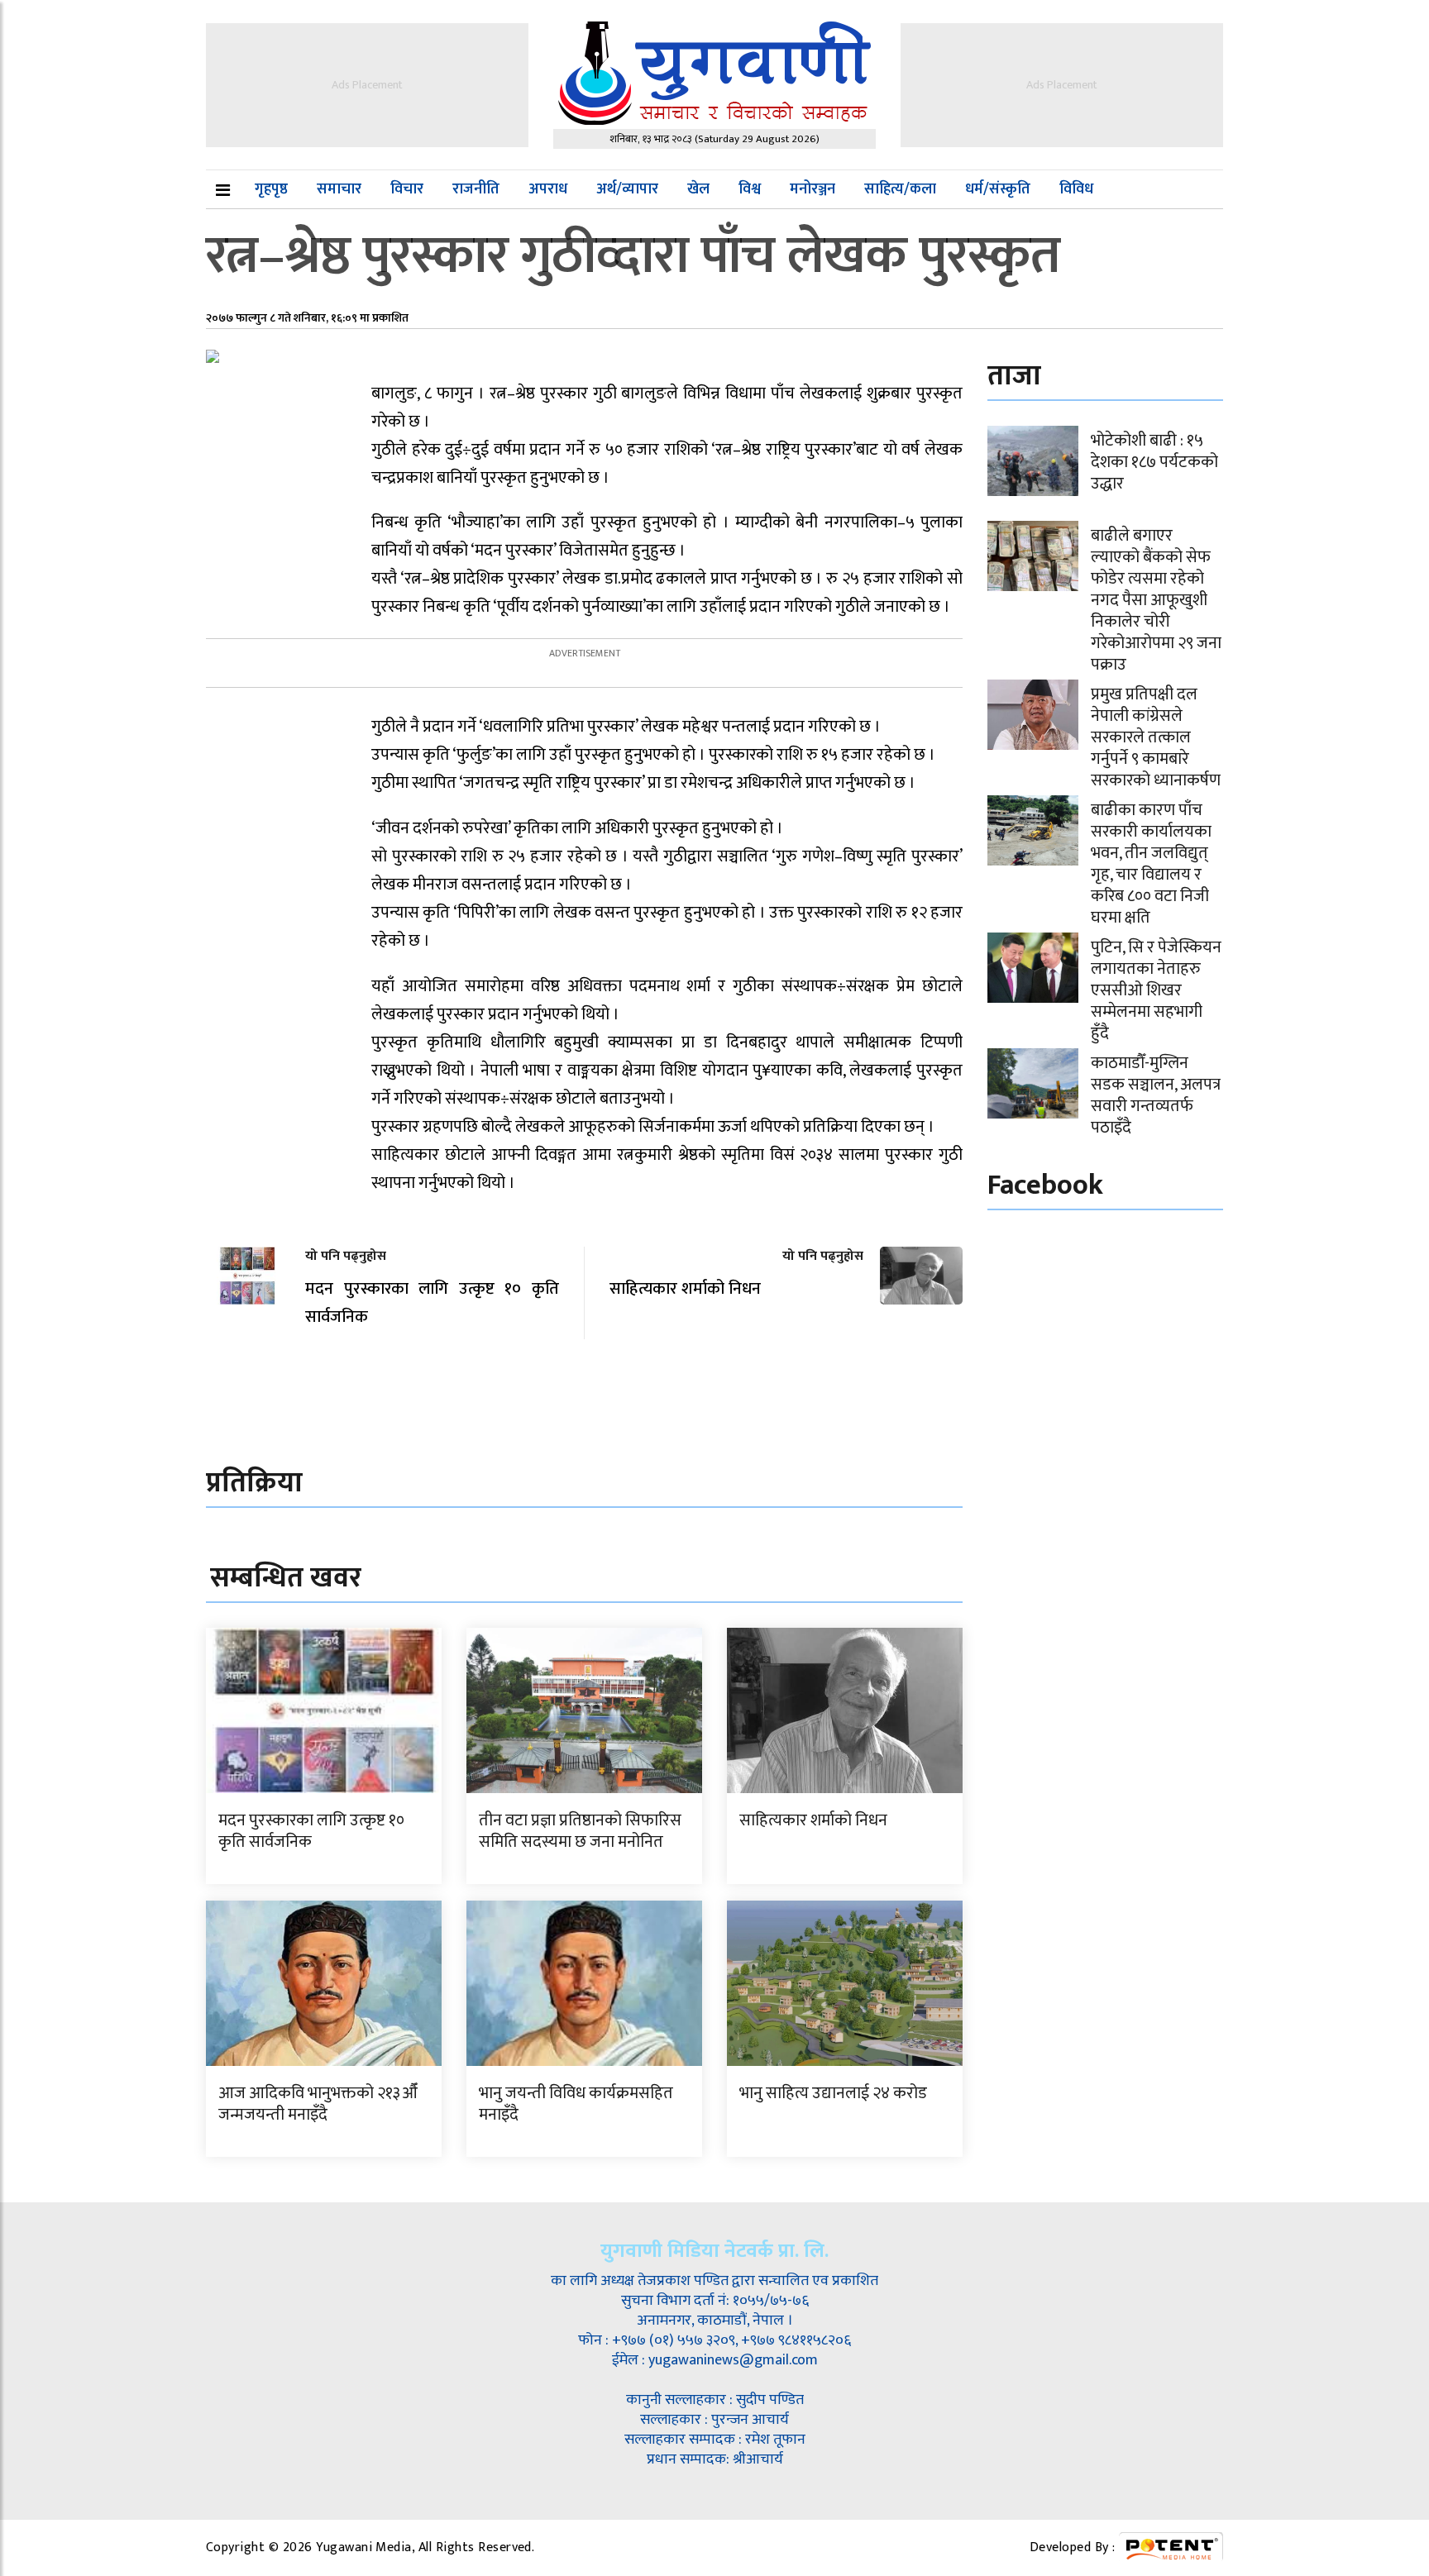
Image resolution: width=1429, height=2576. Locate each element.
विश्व (750, 189)
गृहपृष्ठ (271, 189)
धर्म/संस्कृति (998, 189)
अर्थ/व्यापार (627, 189)
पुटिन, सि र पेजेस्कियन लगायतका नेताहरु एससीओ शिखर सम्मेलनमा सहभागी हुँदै (1156, 990)
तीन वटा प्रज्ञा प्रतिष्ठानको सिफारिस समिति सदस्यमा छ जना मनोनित (580, 1831)
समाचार (339, 189)
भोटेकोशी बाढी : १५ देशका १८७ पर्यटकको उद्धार (1154, 462)
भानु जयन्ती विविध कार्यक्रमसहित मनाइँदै (576, 2104)
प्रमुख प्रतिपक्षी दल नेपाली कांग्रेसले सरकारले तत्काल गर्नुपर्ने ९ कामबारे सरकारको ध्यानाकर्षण (1156, 737)
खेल (698, 189)
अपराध (548, 189)
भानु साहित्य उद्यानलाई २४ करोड (833, 2093)
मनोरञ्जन (812, 189)
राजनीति (476, 189)
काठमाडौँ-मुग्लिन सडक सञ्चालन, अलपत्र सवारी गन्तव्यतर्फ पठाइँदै (1156, 1095)
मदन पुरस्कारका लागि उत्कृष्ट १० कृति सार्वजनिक (311, 1831)
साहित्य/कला (900, 189)
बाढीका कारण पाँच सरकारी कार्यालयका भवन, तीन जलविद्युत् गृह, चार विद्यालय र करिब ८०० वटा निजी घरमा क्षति (1151, 864)
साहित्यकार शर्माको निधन (813, 1820)
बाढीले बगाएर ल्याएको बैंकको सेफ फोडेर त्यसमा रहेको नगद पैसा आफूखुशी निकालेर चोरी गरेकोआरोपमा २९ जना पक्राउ (1156, 600)
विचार (407, 189)
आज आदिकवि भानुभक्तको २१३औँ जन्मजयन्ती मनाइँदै (318, 2104)
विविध (1076, 189)
